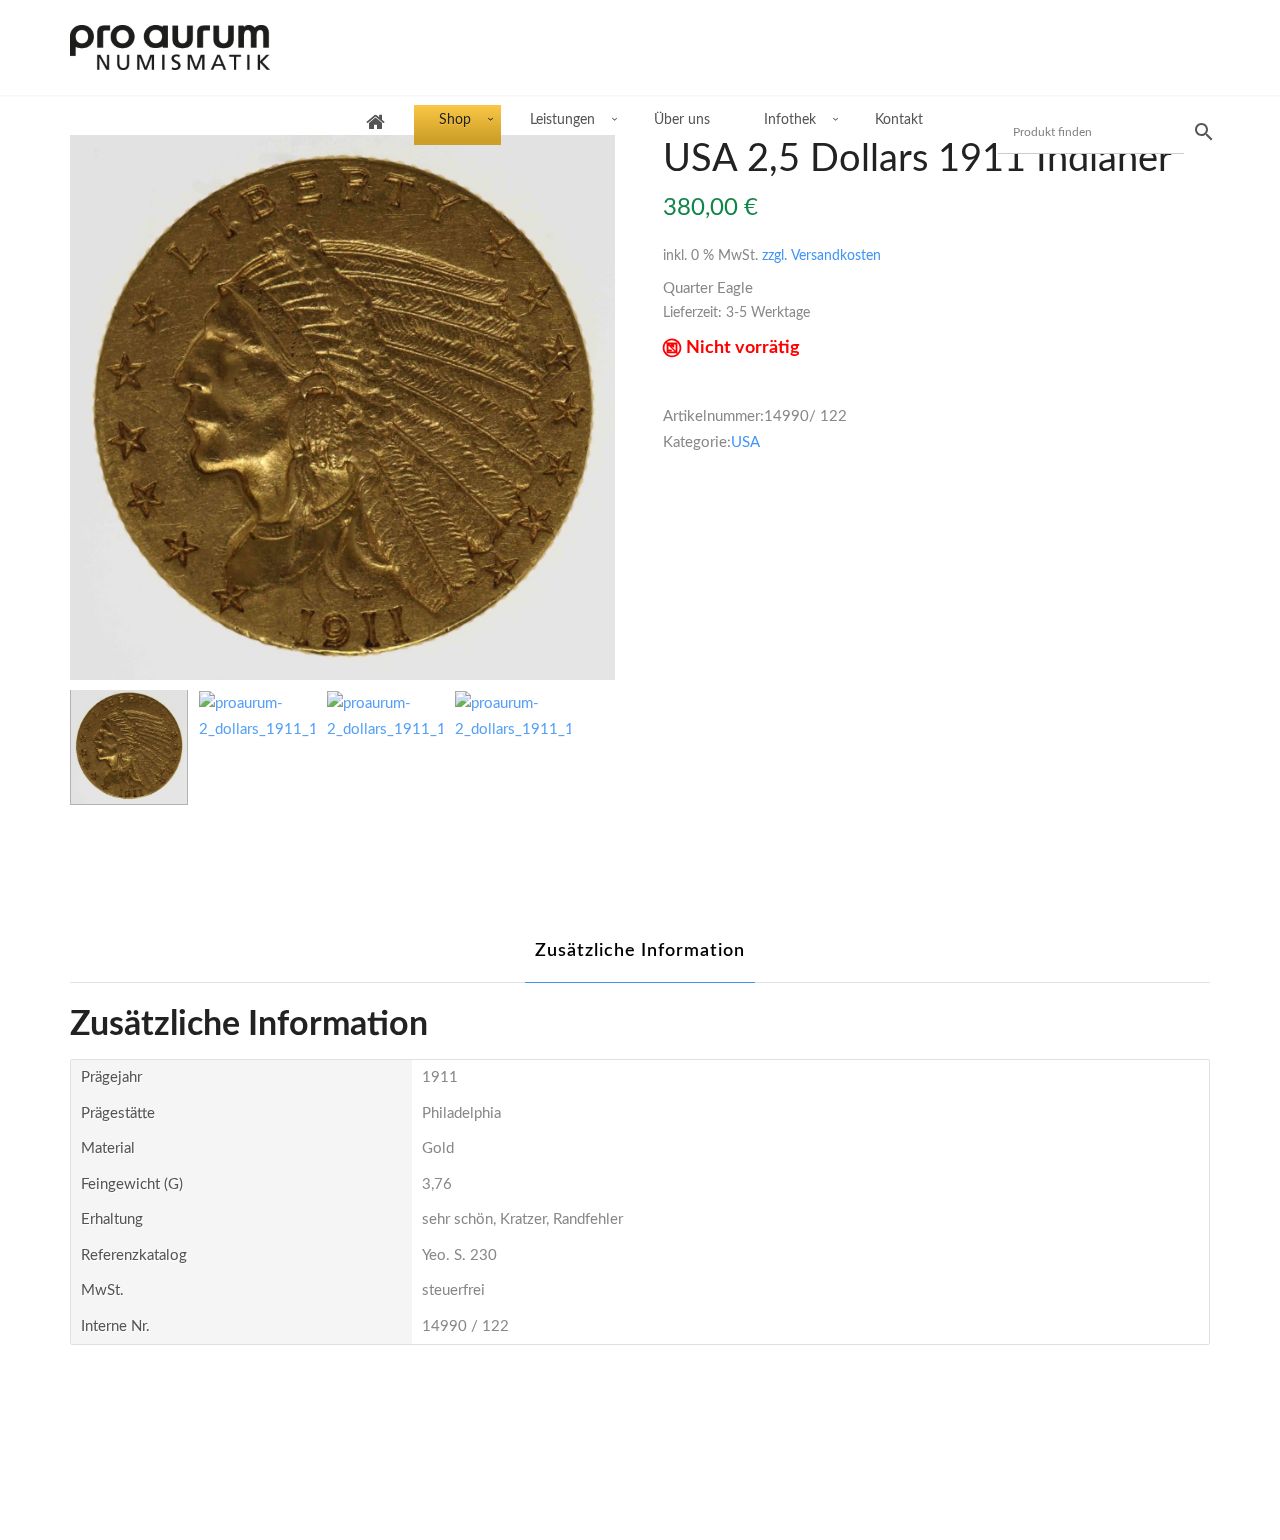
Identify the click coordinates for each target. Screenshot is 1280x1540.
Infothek (790, 120)
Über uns (682, 120)
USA (745, 442)
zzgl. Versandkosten (821, 256)
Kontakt (899, 120)
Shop (455, 120)
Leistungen (562, 120)
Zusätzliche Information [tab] (640, 951)
